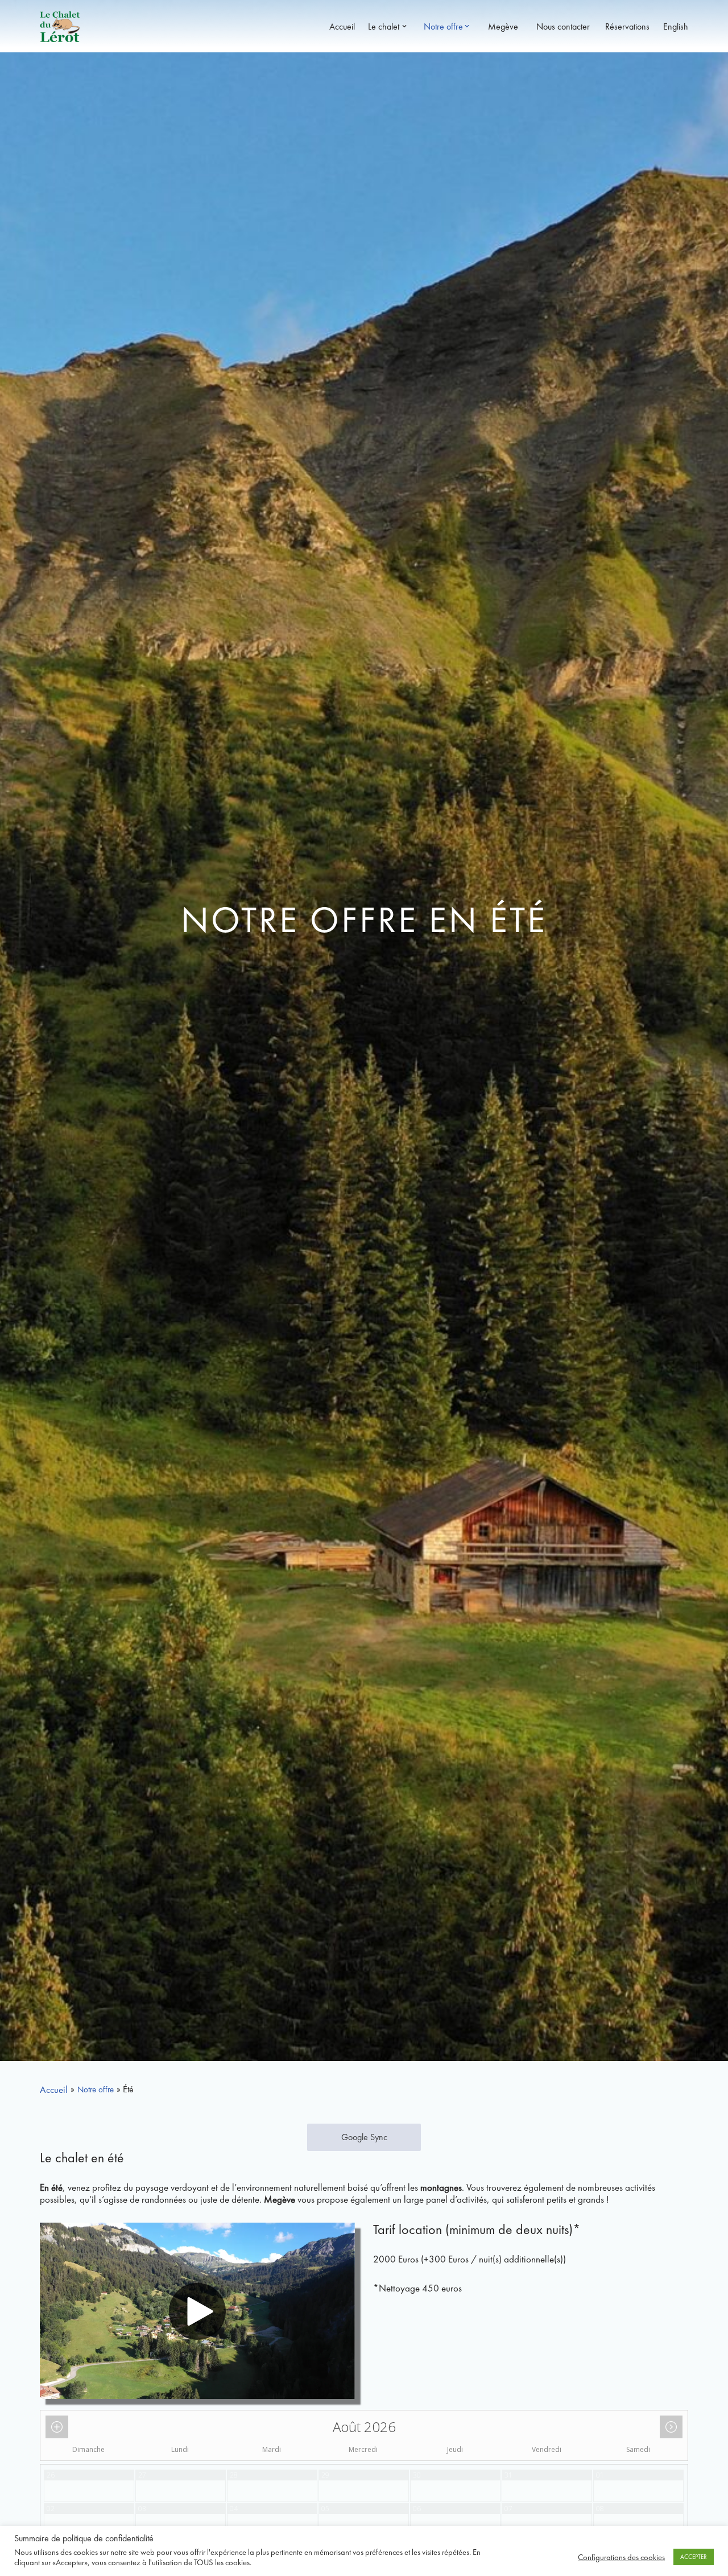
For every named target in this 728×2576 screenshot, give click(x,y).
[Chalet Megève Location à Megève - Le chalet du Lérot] (60, 26)
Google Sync (364, 2137)
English (673, 26)
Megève (500, 26)
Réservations (623, 26)
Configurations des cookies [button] (621, 2557)
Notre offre (96, 2089)
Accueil (340, 26)
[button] (404, 26)
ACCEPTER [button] (694, 2557)
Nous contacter (558, 26)
